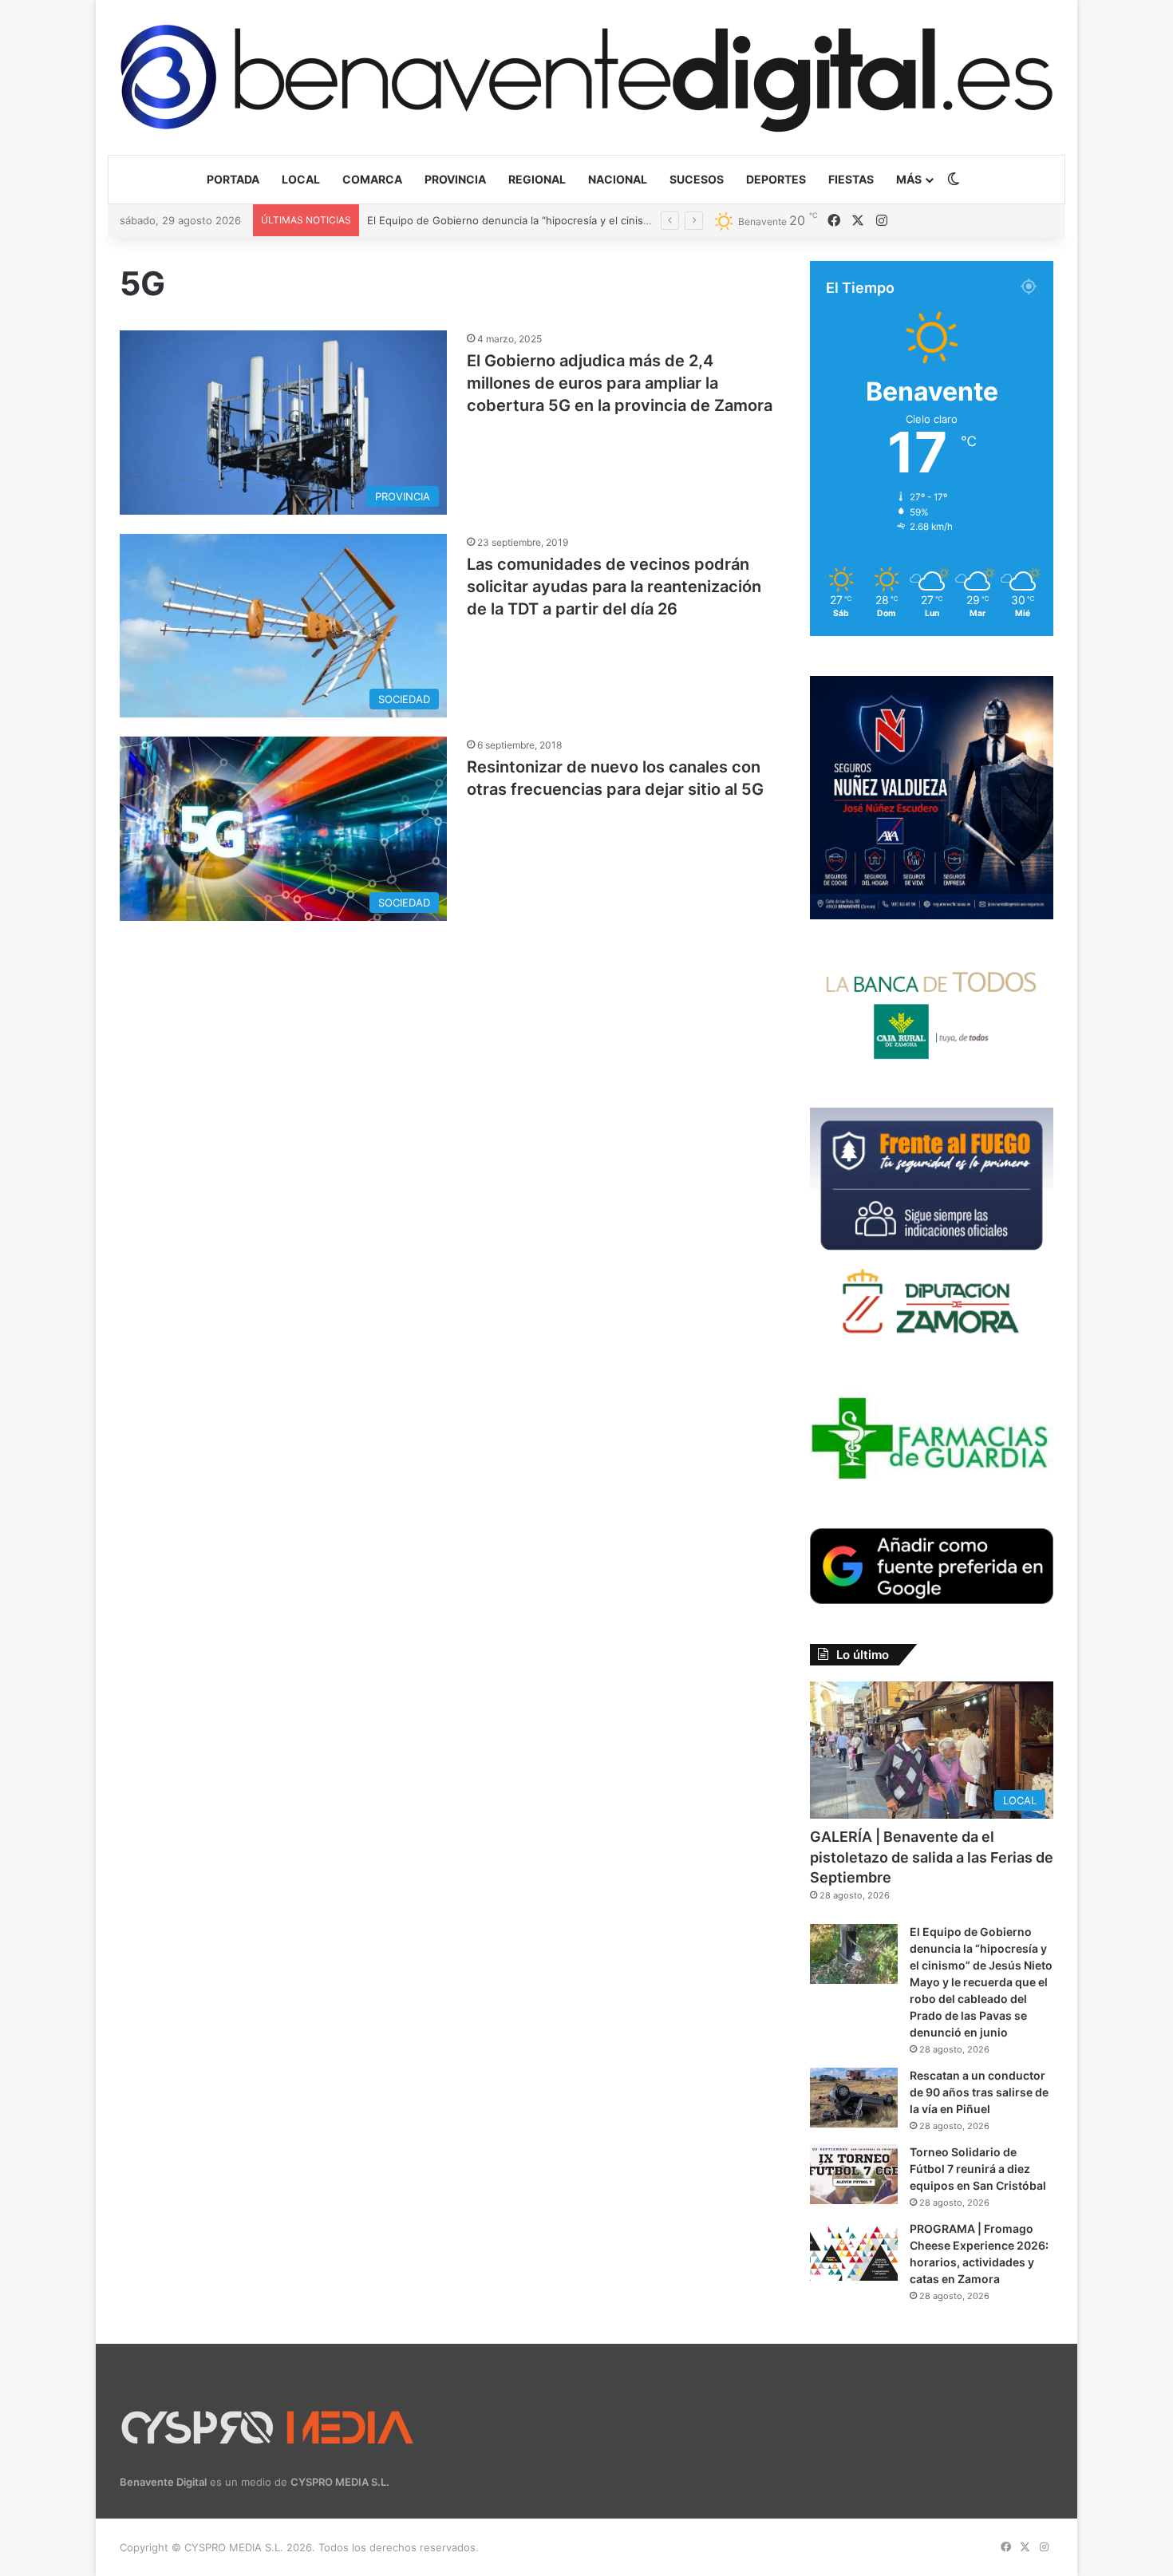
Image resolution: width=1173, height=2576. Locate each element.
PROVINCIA (455, 179)
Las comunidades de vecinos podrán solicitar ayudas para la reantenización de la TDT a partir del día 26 (614, 587)
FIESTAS (851, 179)
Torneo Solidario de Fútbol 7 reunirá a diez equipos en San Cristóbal (978, 2169)
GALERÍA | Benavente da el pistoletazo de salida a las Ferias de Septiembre (932, 1857)
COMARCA (372, 179)
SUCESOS (697, 179)
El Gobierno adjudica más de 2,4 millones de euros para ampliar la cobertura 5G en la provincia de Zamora (620, 383)
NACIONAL (618, 179)
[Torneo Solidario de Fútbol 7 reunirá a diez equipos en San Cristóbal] (854, 2174)
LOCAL (301, 179)
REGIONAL (537, 179)
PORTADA (233, 179)
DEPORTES (776, 179)
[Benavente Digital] (586, 77)
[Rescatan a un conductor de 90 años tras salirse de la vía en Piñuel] (854, 2098)
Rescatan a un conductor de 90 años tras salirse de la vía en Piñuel (534, 220)
